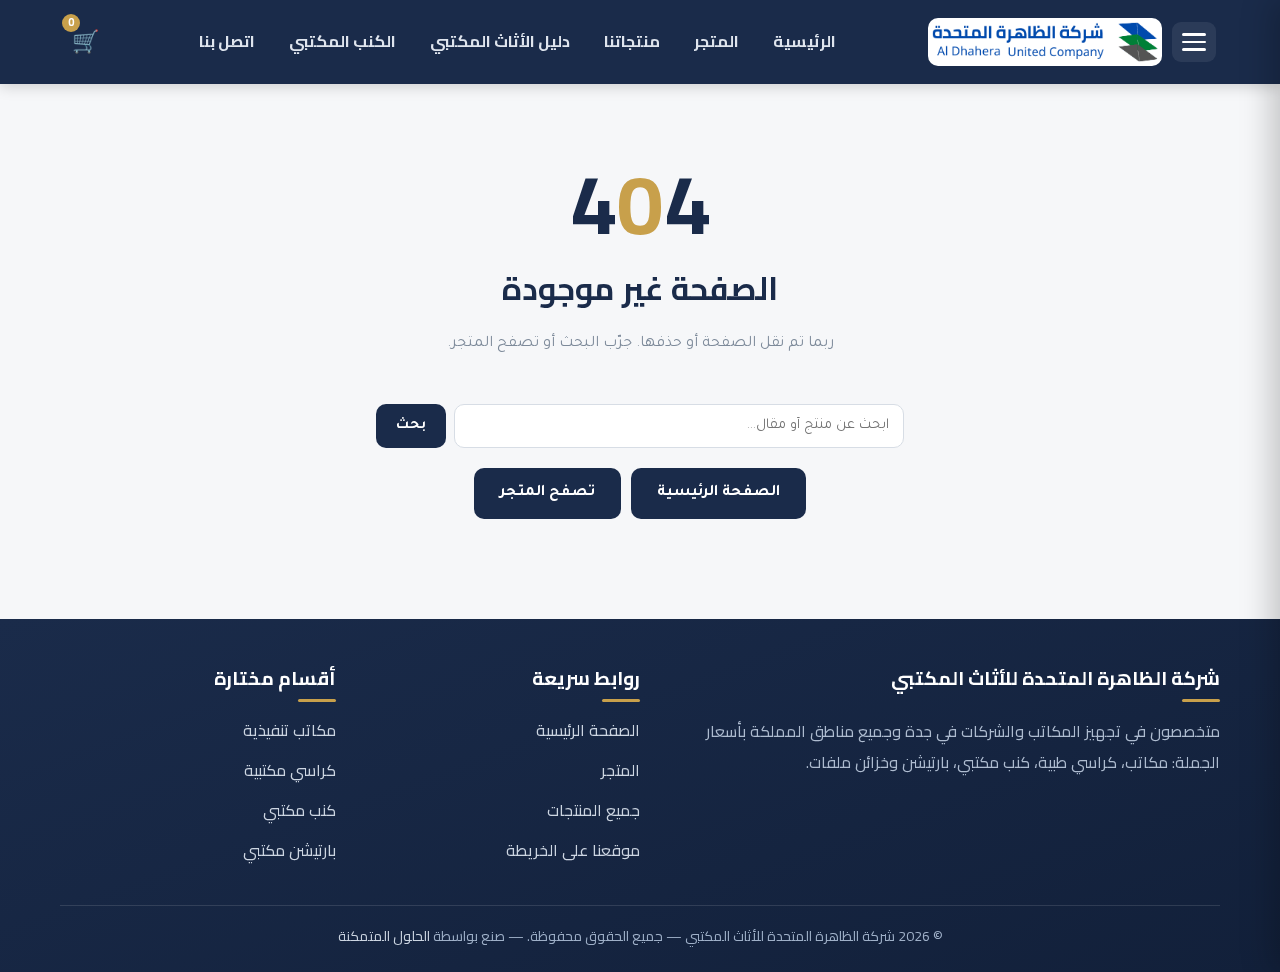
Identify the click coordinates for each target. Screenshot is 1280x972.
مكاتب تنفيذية (289, 730)
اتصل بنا (227, 41)
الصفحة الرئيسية (718, 493)
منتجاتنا (632, 41)
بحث (411, 425)
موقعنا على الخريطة (573, 850)
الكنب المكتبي (342, 41)
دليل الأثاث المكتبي (500, 41)
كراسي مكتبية (290, 770)
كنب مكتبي (299, 810)
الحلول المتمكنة (384, 936)
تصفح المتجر (547, 493)
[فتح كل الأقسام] (1194, 42)
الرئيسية (804, 41)
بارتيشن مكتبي (289, 850)
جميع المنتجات (593, 810)
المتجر (716, 41)
